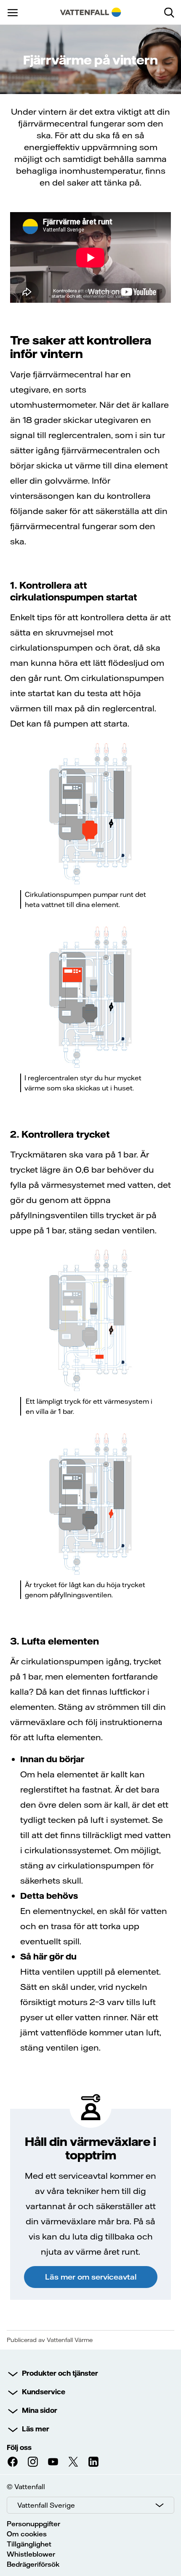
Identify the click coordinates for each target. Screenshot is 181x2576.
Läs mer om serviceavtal (91, 2277)
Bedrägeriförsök (33, 2564)
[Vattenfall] (91, 12)
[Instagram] (33, 2462)
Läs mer (36, 2429)
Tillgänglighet (29, 2544)
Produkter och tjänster (60, 2373)
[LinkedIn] (93, 2462)
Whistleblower (31, 2554)
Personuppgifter (33, 2524)
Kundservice (44, 2392)
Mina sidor (40, 2410)
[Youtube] (53, 2462)
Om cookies (27, 2534)
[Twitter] (73, 2462)
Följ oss (19, 2447)
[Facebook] (13, 2462)
